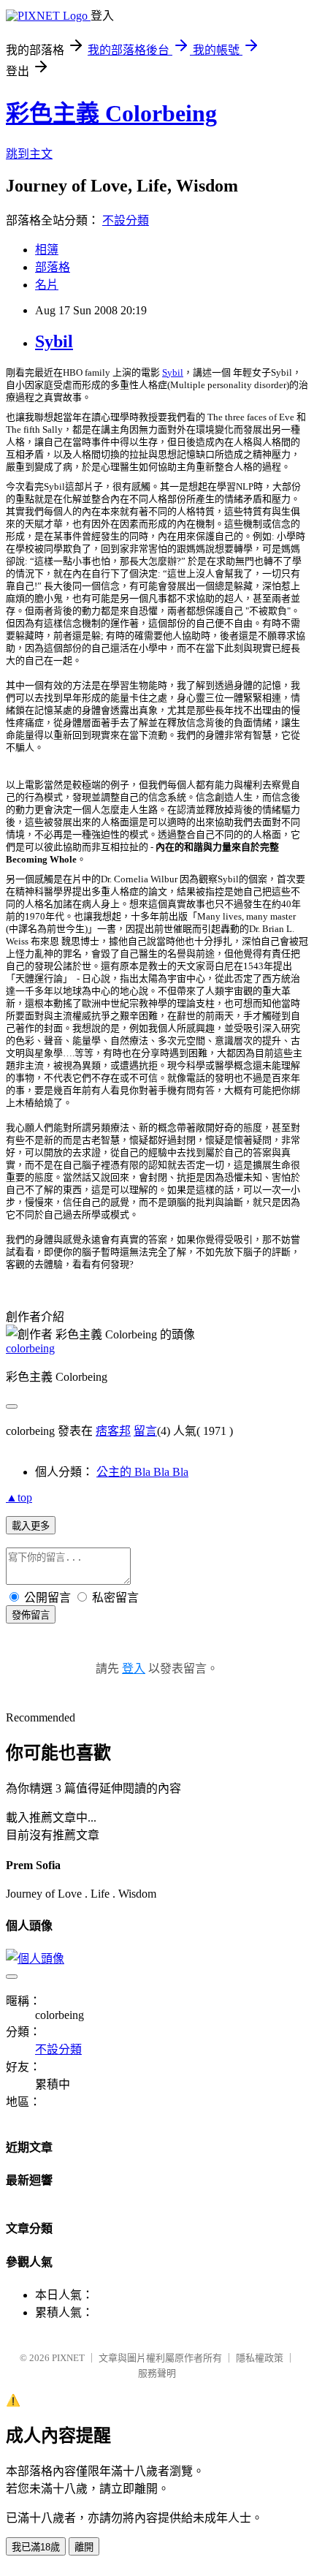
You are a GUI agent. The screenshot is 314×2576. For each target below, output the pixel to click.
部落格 (53, 267)
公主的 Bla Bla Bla (142, 1472)
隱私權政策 (260, 2358)
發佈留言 (31, 1615)
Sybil (54, 341)
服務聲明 (157, 2373)
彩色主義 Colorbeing (111, 113)
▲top (19, 1497)
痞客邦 (113, 1431)
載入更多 (31, 1526)
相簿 (47, 250)
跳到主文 (29, 154)
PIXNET (68, 2358)
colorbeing (30, 1348)
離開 (84, 2547)
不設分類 (126, 220)
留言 (145, 1431)
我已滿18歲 (36, 2547)
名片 (47, 285)
